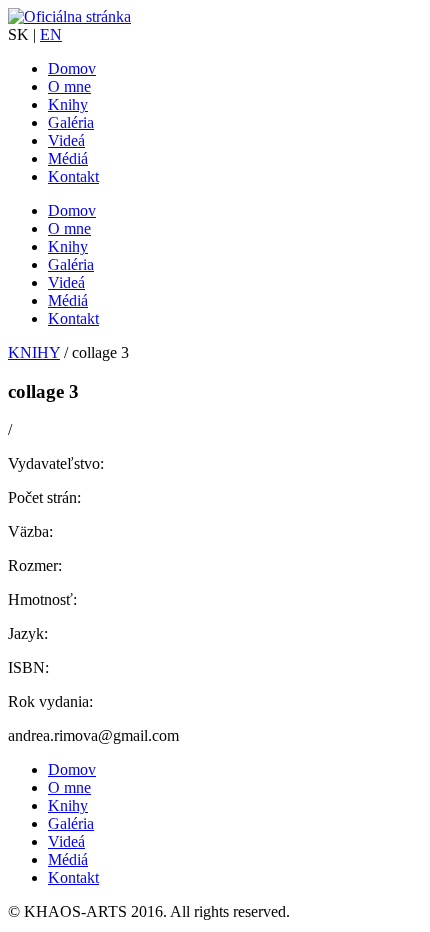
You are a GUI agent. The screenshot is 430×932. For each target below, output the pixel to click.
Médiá (68, 158)
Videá (66, 140)
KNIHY (34, 352)
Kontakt (73, 176)
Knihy (68, 104)
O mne (69, 86)
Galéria (71, 122)
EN (51, 34)
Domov (72, 68)
